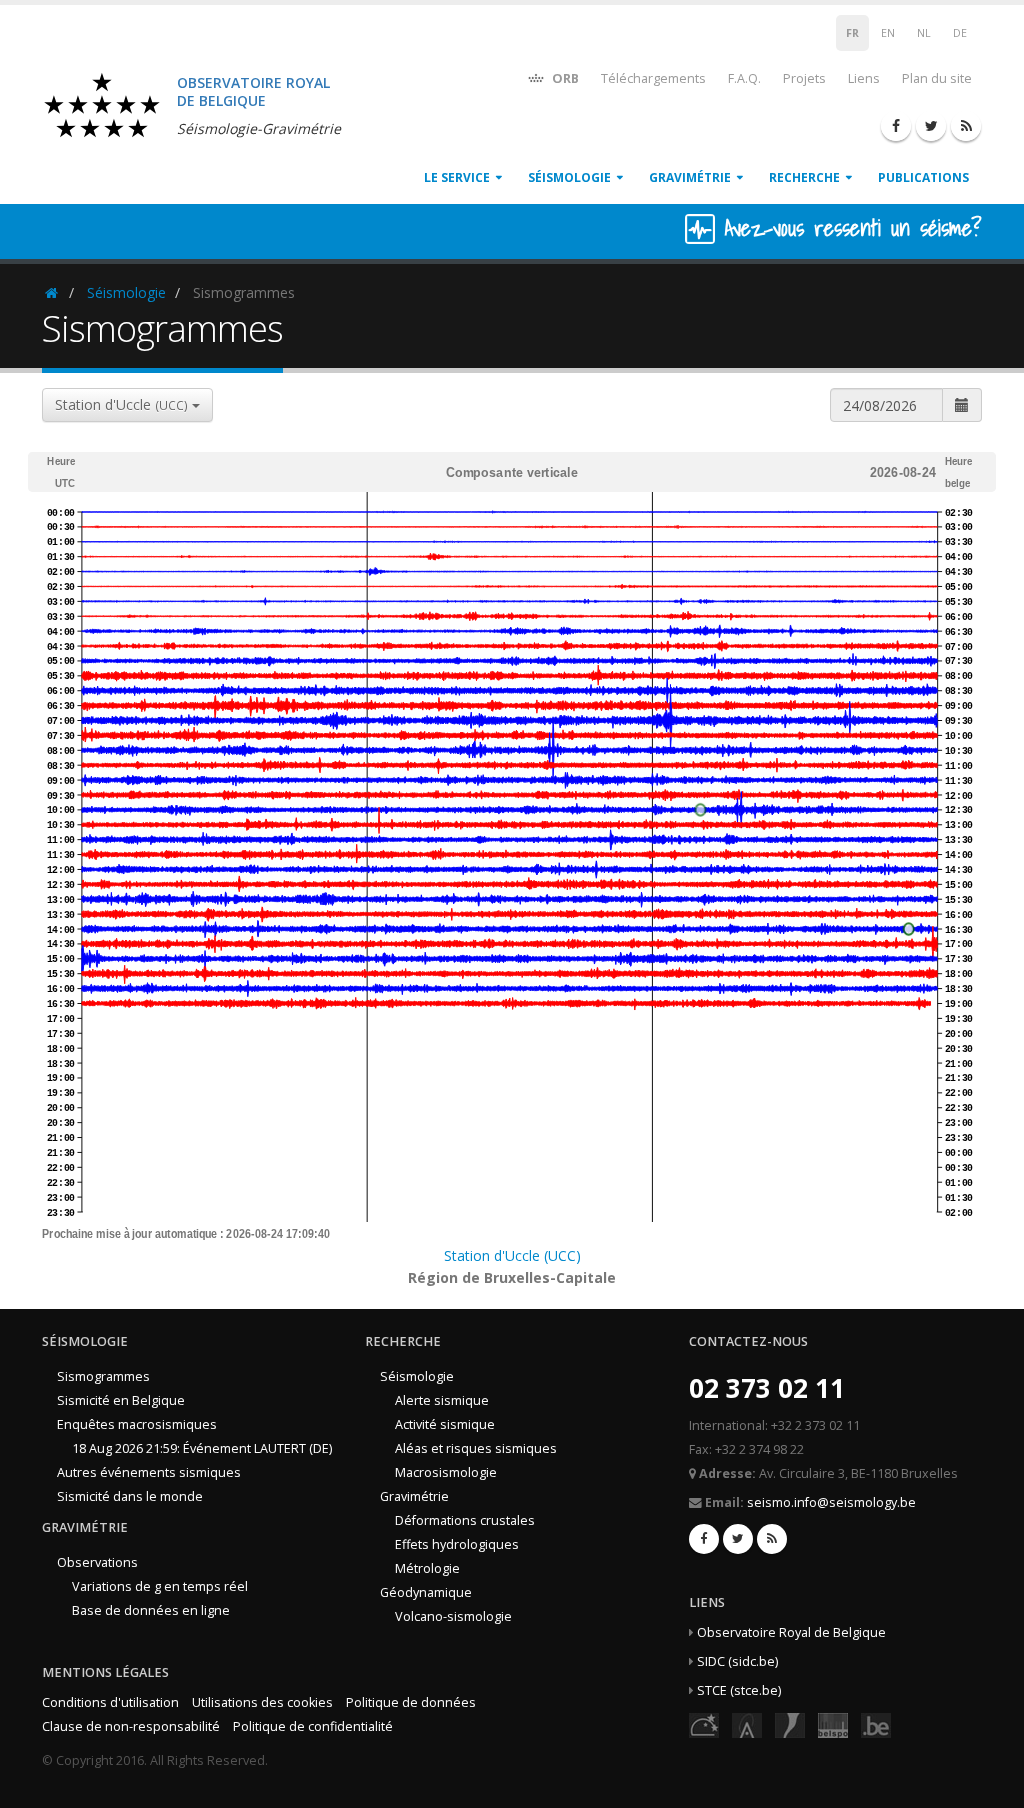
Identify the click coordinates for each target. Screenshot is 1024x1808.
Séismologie (569, 177)
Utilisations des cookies (262, 1702)
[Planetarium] (704, 1724)
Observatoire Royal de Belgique (791, 1632)
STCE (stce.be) (739, 1690)
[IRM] (790, 1724)
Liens (864, 78)
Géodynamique (426, 1592)
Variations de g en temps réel (160, 1586)
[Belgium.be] (876, 1724)
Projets (804, 78)
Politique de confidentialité (313, 1726)
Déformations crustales (465, 1520)
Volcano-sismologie (453, 1616)
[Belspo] (833, 1724)
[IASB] (747, 1724)
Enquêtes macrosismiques (137, 1424)
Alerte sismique (442, 1400)
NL (924, 33)
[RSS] (966, 126)
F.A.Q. (744, 78)
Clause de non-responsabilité (131, 1726)
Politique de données (411, 1702)
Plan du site (937, 78)
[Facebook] (896, 126)
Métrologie (427, 1568)
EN (888, 33)
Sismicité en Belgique (121, 1400)
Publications (923, 177)
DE (960, 33)
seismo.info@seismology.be (831, 1502)
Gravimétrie (690, 177)
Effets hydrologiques (457, 1544)
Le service (457, 177)
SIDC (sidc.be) (737, 1661)
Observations (97, 1562)
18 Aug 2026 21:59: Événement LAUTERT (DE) (202, 1448)
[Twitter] (931, 126)
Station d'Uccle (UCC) (512, 1255)
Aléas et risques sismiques (476, 1448)
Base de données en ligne (151, 1610)
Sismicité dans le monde (130, 1496)
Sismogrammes (103, 1376)
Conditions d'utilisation (110, 1702)
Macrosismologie (446, 1472)
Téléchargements (653, 78)
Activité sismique (445, 1424)
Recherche (804, 177)
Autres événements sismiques (149, 1472)
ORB (564, 78)
